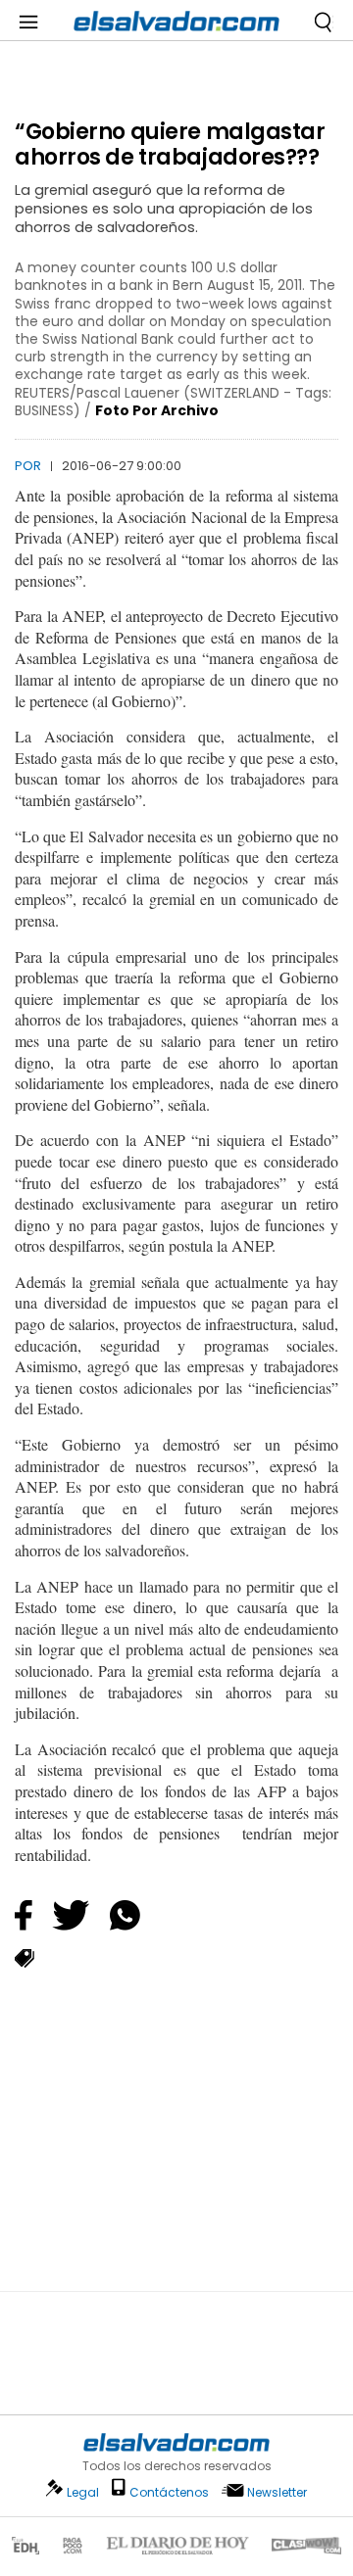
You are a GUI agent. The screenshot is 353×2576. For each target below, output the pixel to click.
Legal (83, 2492)
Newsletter (277, 2492)
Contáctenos (169, 2492)
